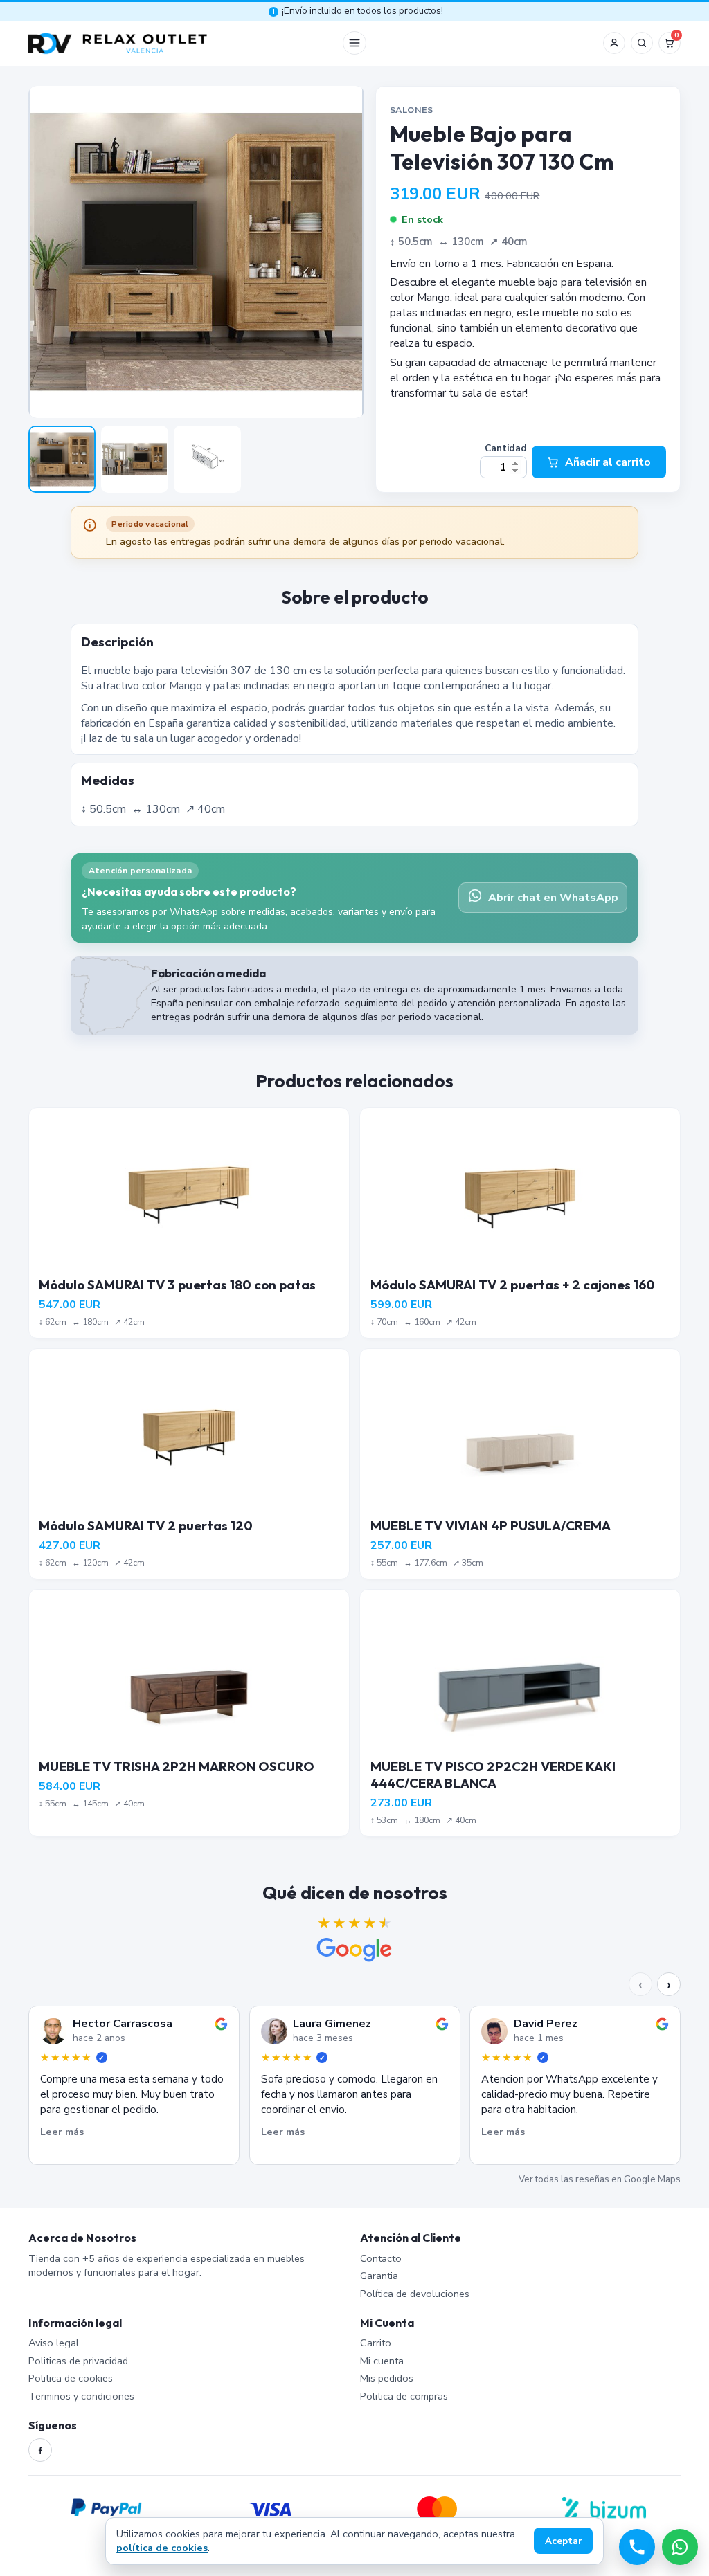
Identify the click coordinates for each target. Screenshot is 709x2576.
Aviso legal (54, 2343)
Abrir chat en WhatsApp (553, 898)
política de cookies (162, 2548)
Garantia (379, 2276)
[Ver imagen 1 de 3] (62, 459)
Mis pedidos (387, 2378)
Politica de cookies (71, 2378)
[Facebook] (40, 2450)
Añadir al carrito (608, 462)
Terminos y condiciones (81, 2396)
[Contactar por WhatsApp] (680, 2547)
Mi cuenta (382, 2361)
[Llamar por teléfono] (637, 2547)
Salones (412, 110)
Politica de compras (404, 2396)
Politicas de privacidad (78, 2361)
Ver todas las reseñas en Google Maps (600, 2179)
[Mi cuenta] (614, 43)
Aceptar (564, 2541)
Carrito (376, 2343)
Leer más (62, 2132)
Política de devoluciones (415, 2294)
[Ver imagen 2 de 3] (135, 459)
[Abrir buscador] (642, 43)
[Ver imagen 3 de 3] (207, 459)
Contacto (381, 2258)
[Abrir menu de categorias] (354, 43)
